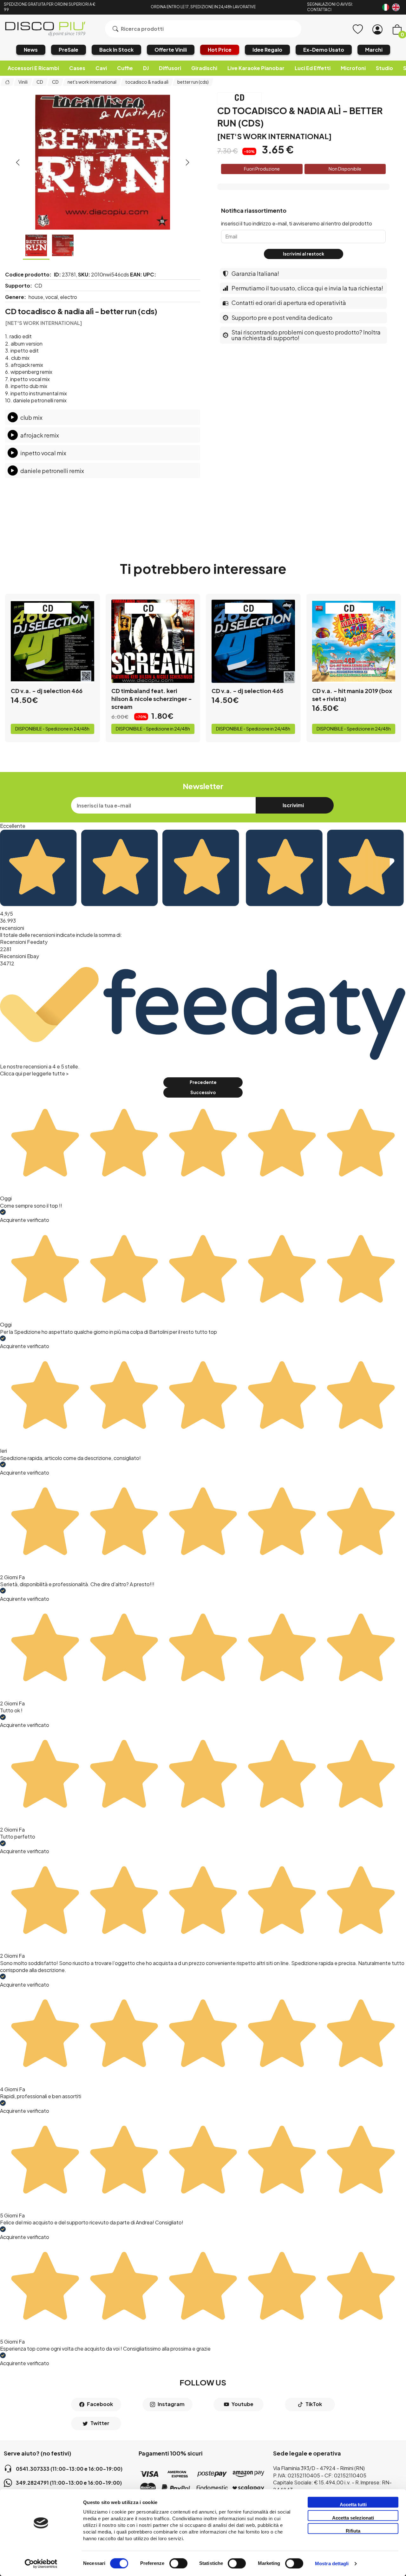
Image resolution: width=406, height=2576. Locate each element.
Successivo (203, 1092)
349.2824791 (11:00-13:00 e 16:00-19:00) (69, 2483)
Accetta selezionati (353, 2518)
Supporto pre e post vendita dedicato (282, 318)
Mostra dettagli (332, 2564)
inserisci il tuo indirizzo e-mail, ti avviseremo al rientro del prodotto (297, 223)
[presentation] (18, 162)
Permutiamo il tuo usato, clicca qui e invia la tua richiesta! (307, 288)
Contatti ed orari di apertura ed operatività (289, 303)
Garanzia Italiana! (255, 273)
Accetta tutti (353, 2505)
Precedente (203, 1082)
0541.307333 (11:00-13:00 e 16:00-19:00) (69, 2469)
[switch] (178, 2563)
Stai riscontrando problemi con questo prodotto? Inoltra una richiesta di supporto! (306, 335)
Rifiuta (353, 2531)
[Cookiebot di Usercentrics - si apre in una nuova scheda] (41, 2564)
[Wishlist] (358, 29)
